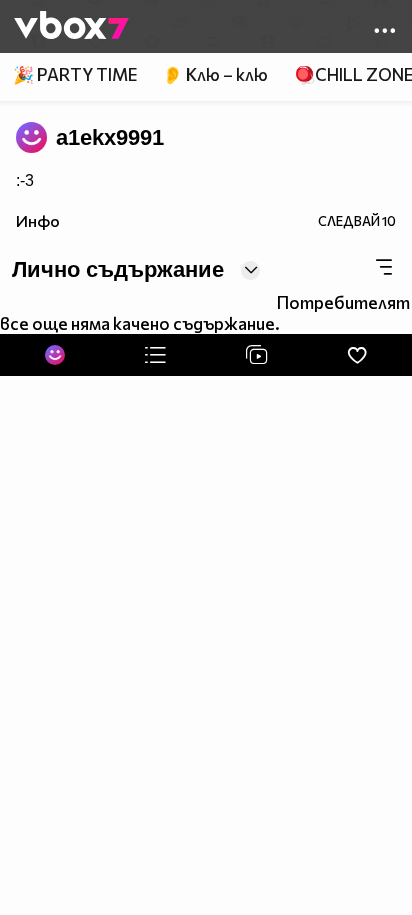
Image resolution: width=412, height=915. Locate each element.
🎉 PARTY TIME (75, 74)
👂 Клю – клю (215, 74)
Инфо (38, 220)
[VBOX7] (71, 27)
